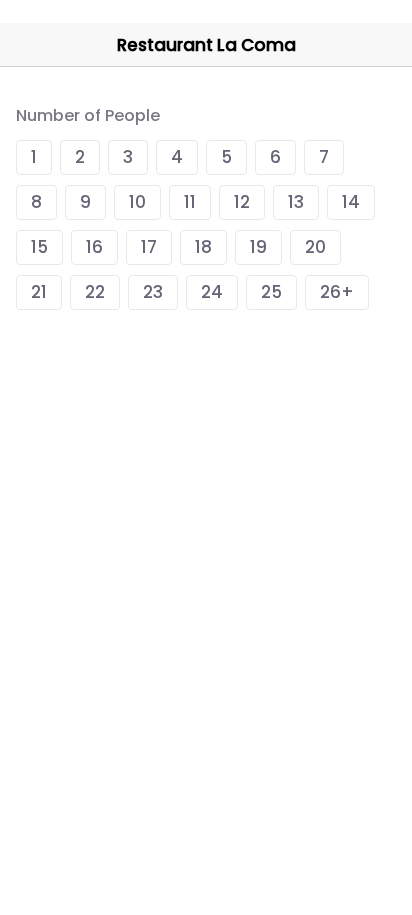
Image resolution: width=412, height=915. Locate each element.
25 (271, 292)
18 (203, 247)
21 (39, 292)
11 (190, 202)
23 (153, 292)
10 (137, 202)
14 (351, 202)
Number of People (88, 115)
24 (212, 292)
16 (94, 247)
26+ (337, 292)
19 (258, 247)
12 (242, 202)
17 (149, 247)
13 (296, 202)
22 (95, 292)
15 (39, 247)
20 (315, 247)
